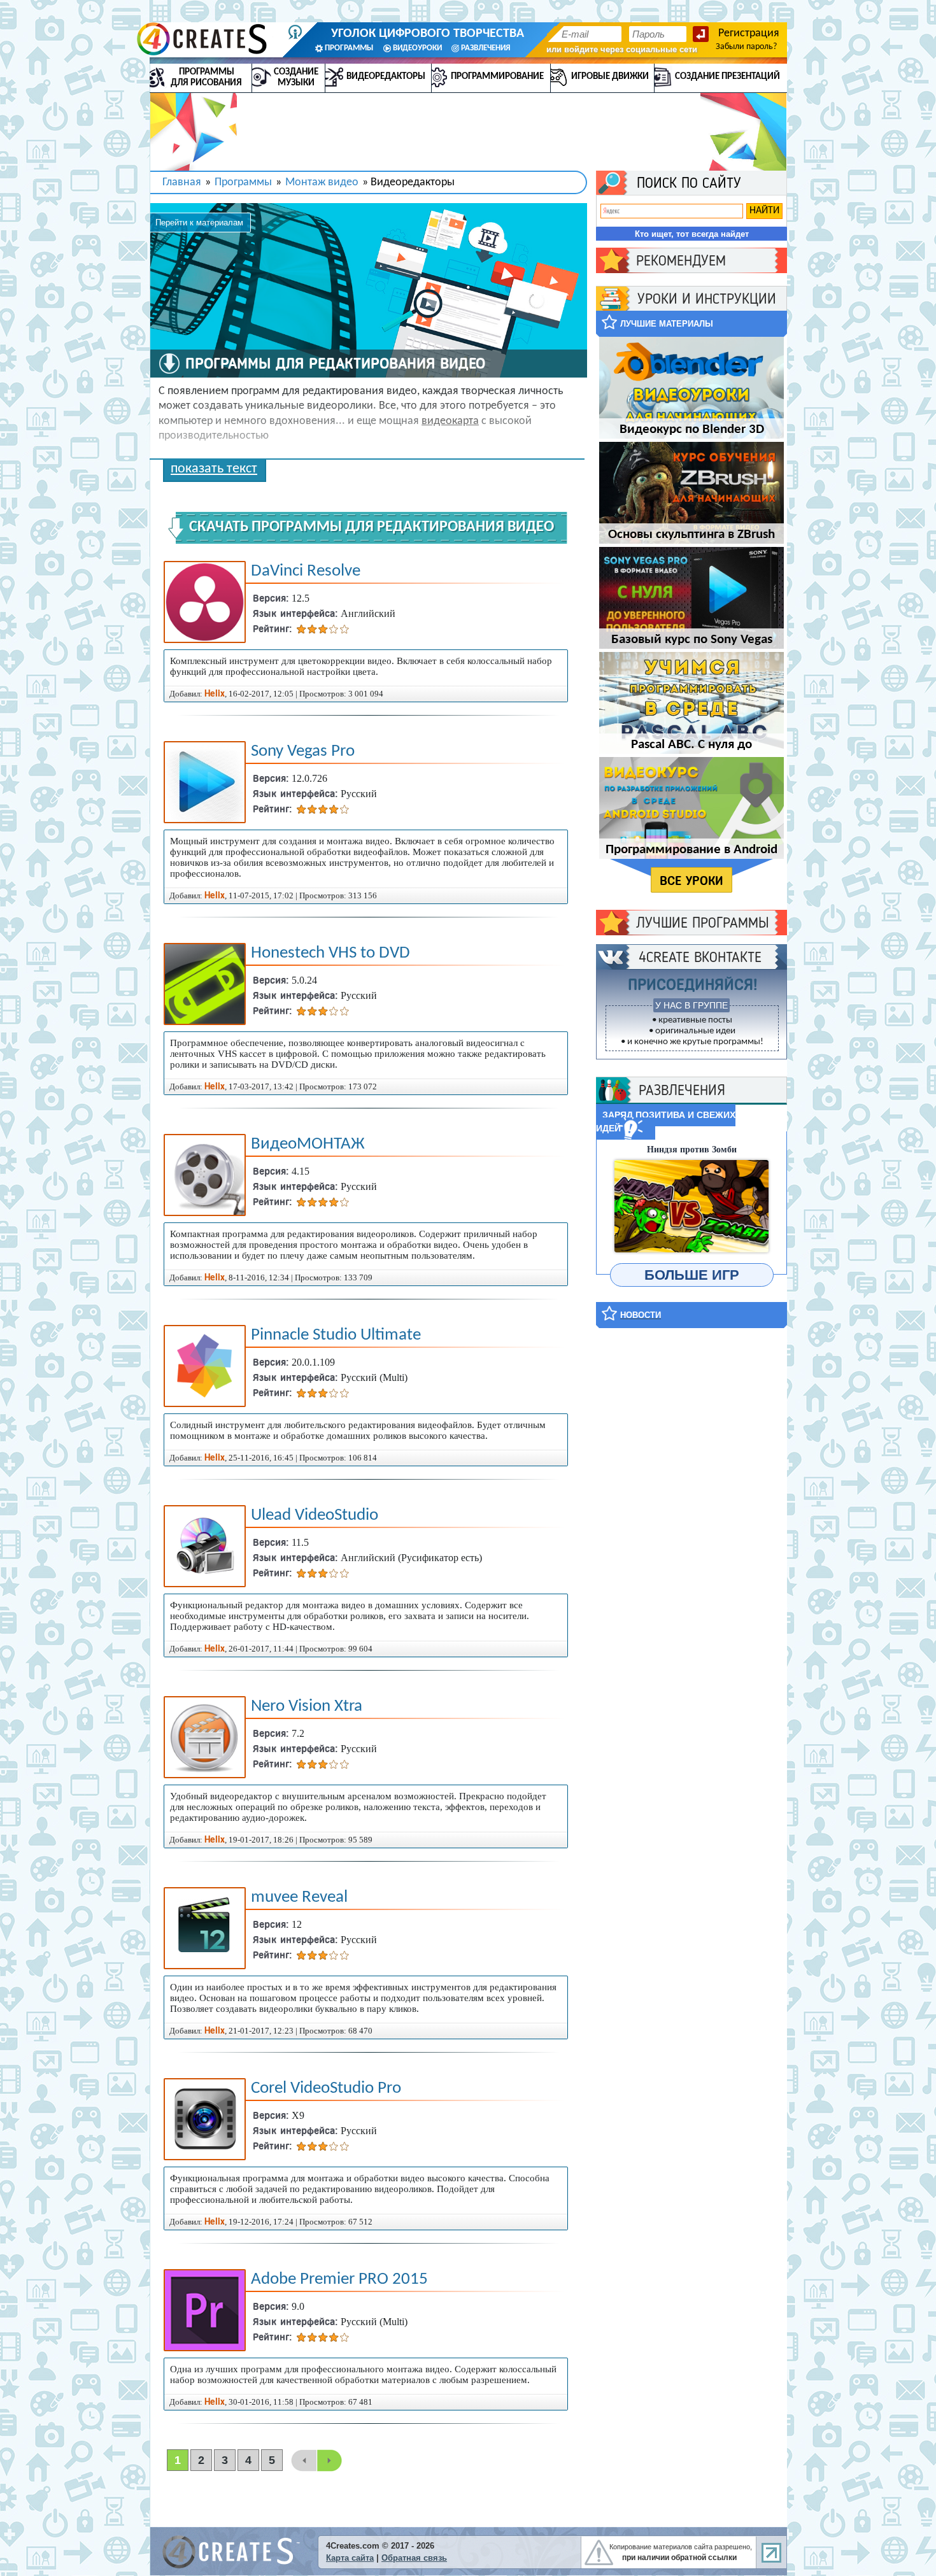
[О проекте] (295, 32)
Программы (243, 182)
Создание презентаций (727, 77)
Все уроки (691, 881)
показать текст (214, 469)
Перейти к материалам (199, 223)
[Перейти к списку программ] (169, 364)
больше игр (692, 1275)
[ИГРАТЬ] (691, 1206)
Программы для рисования (206, 78)
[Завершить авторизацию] (701, 34)
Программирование (497, 77)
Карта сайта (350, 2558)
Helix (215, 694)
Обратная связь (414, 2558)
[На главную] (208, 39)
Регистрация (749, 33)
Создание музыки (296, 78)
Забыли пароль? (746, 47)
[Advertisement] (691, 1530)
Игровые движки (610, 77)
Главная (182, 182)
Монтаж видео (322, 182)
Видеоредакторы (386, 77)
